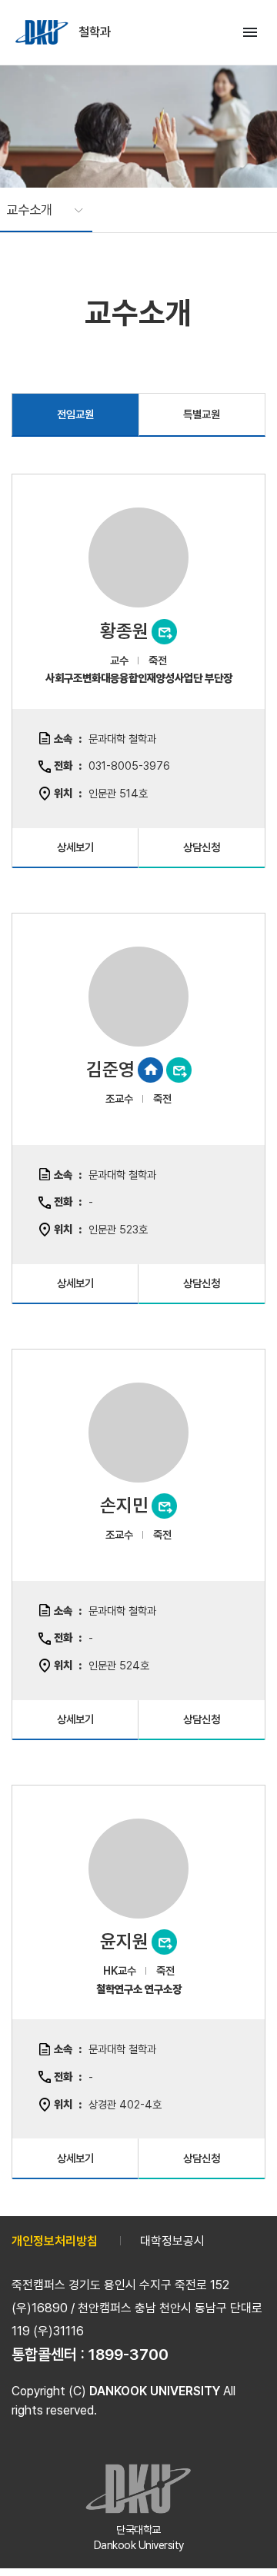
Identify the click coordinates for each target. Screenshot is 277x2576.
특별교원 (202, 414)
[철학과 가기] (43, 32)
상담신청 (202, 847)
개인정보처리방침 (55, 2241)
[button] (37, 210)
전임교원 (75, 414)
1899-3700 (128, 2355)
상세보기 (75, 847)
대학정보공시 (172, 2241)
